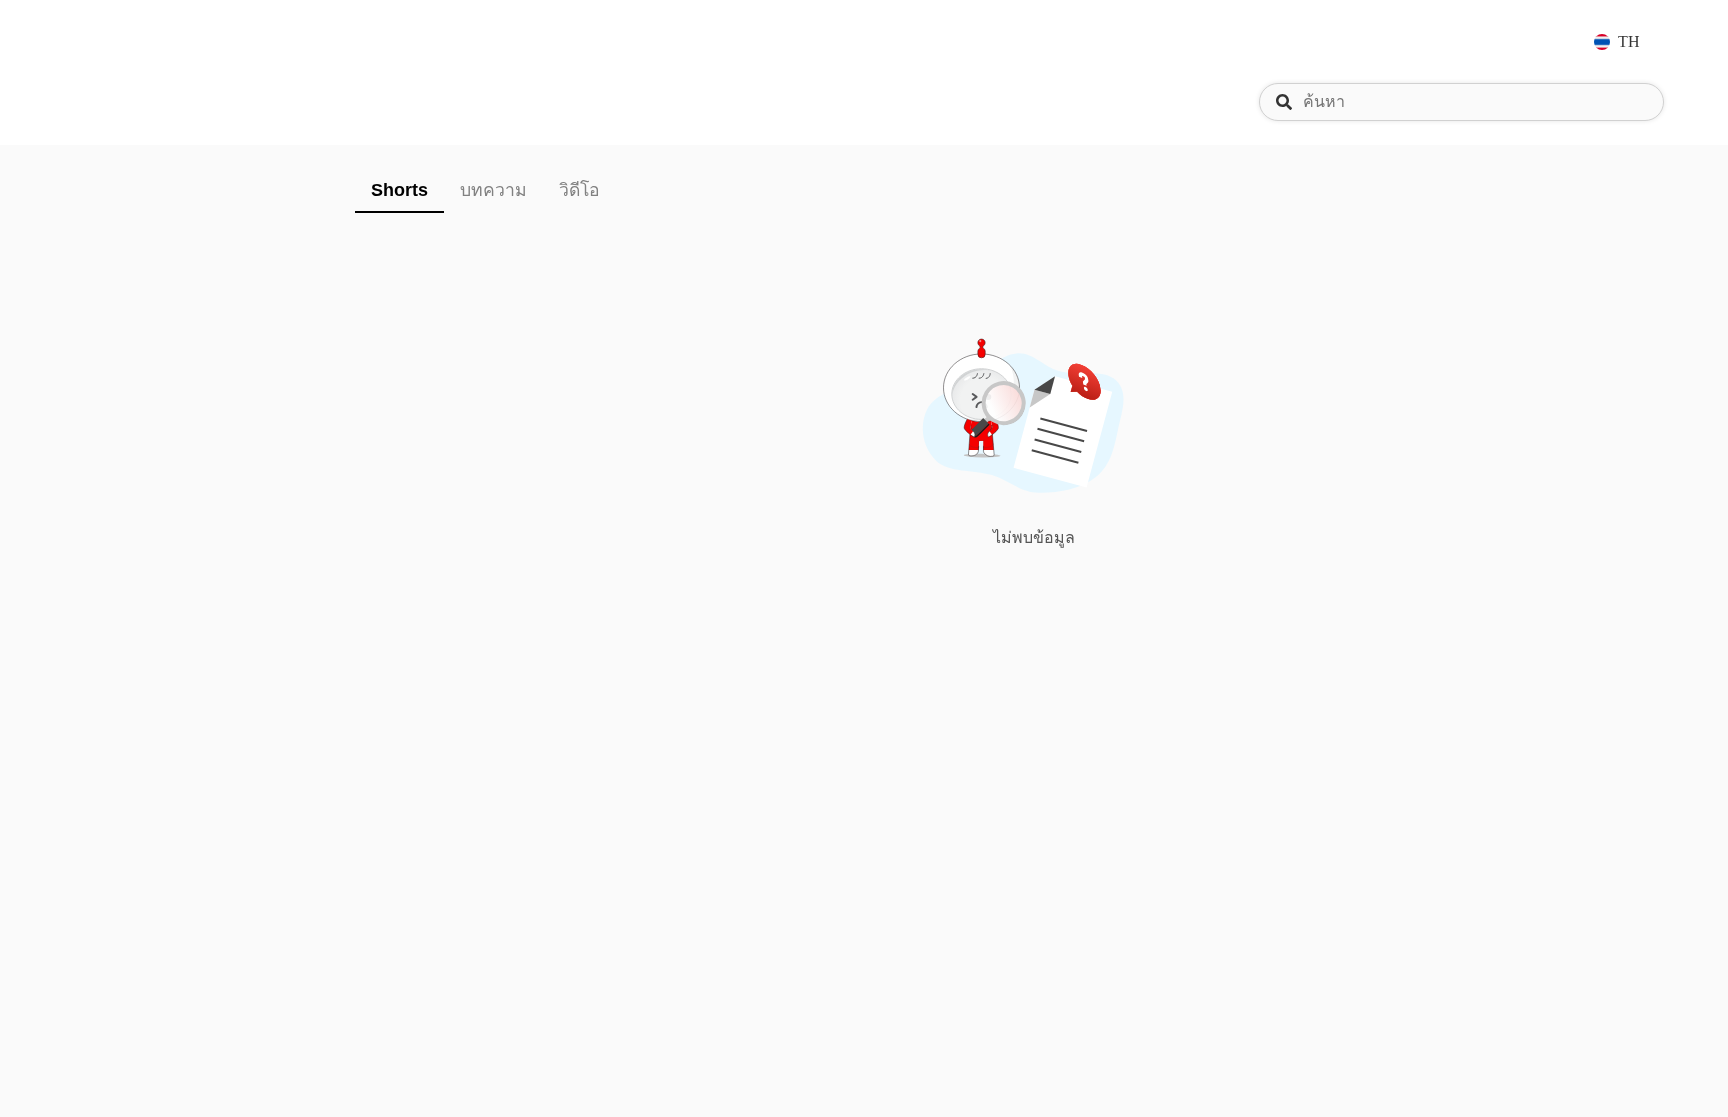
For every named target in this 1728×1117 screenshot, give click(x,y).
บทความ (493, 190)
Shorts (399, 190)
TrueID (124, 41)
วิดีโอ (579, 190)
